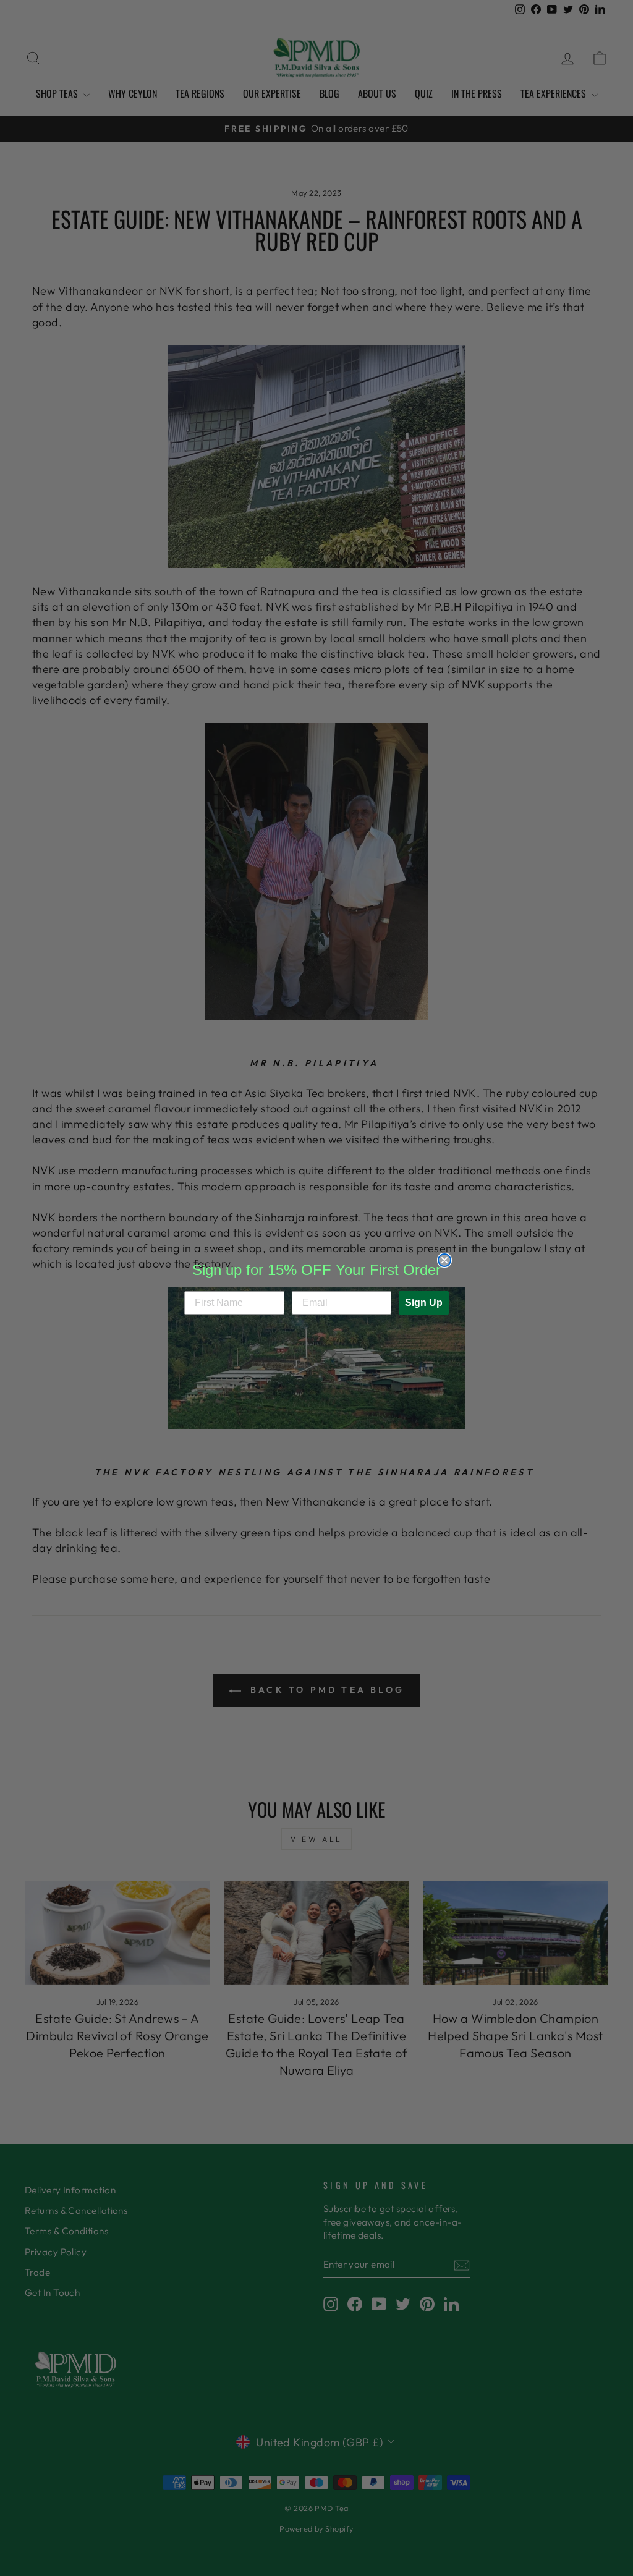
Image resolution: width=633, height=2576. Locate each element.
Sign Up (424, 1303)
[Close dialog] (444, 1260)
